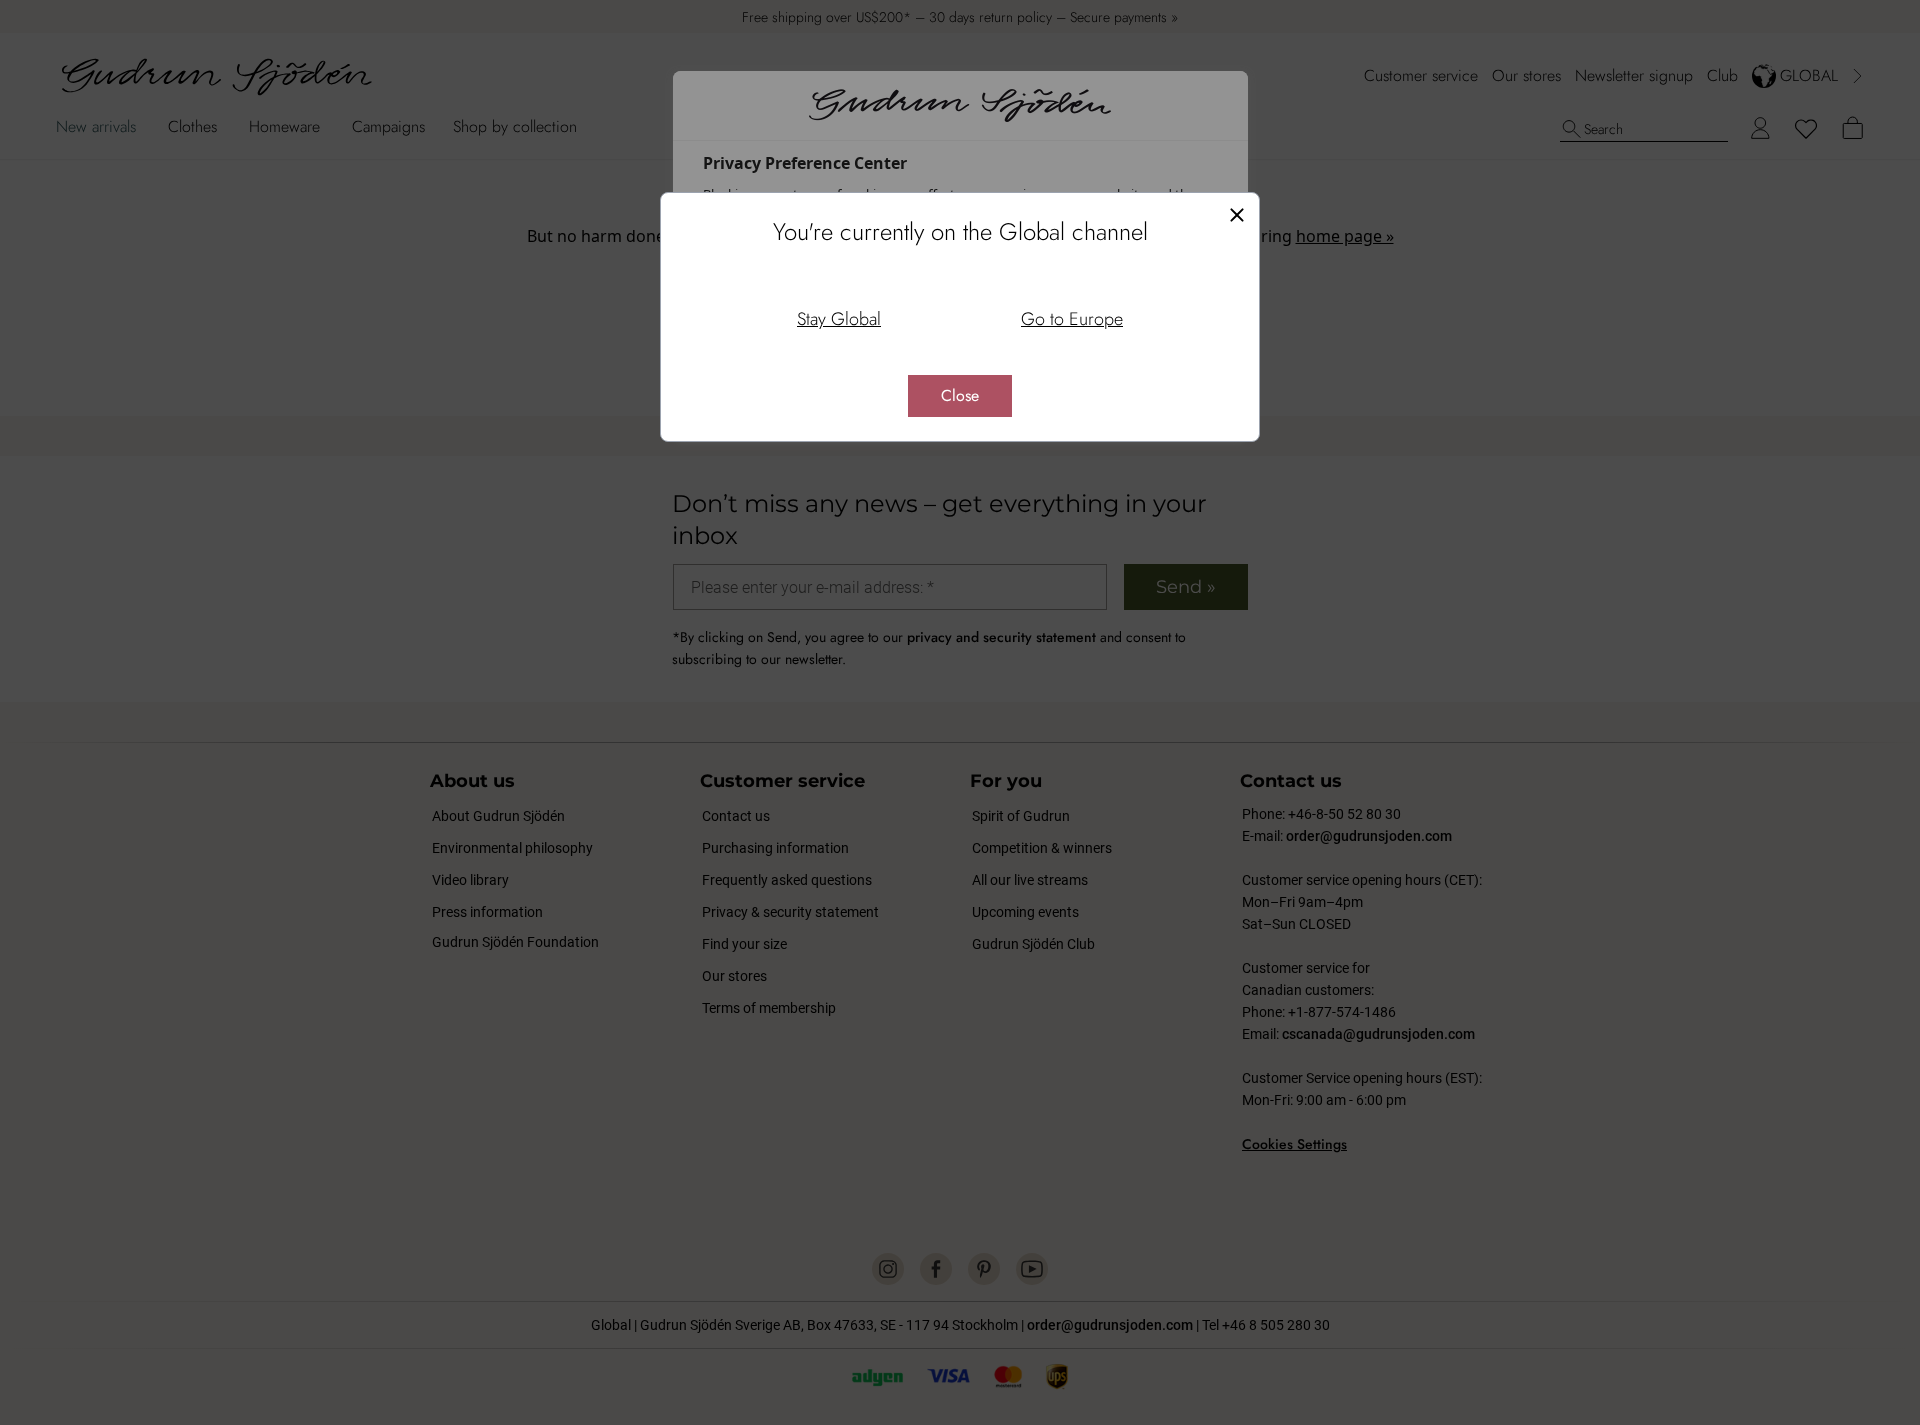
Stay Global (839, 319)
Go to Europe (1072, 319)
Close (960, 395)
